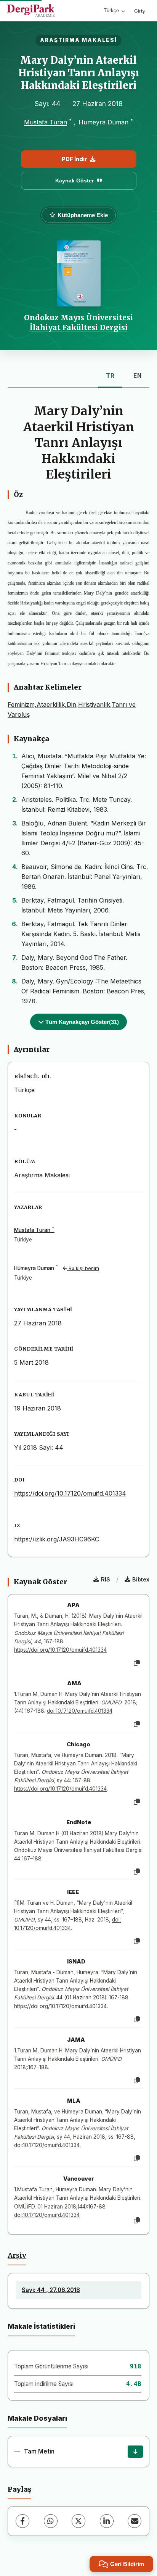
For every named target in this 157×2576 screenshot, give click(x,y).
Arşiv (17, 2255)
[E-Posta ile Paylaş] (135, 2521)
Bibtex (141, 1579)
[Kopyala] (137, 1663)
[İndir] (135, 2452)
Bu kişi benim (83, 1268)
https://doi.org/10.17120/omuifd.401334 (70, 1493)
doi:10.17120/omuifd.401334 (80, 1711)
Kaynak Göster (74, 181)
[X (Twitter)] (78, 2521)
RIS (106, 1579)
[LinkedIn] (107, 2521)
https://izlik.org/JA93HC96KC (57, 1539)
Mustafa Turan (46, 122)
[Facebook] (22, 2521)
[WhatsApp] (51, 2521)
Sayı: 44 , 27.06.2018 (51, 2290)
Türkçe (111, 10)
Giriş (139, 11)
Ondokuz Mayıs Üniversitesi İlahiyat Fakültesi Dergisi (78, 322)
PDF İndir (74, 159)
